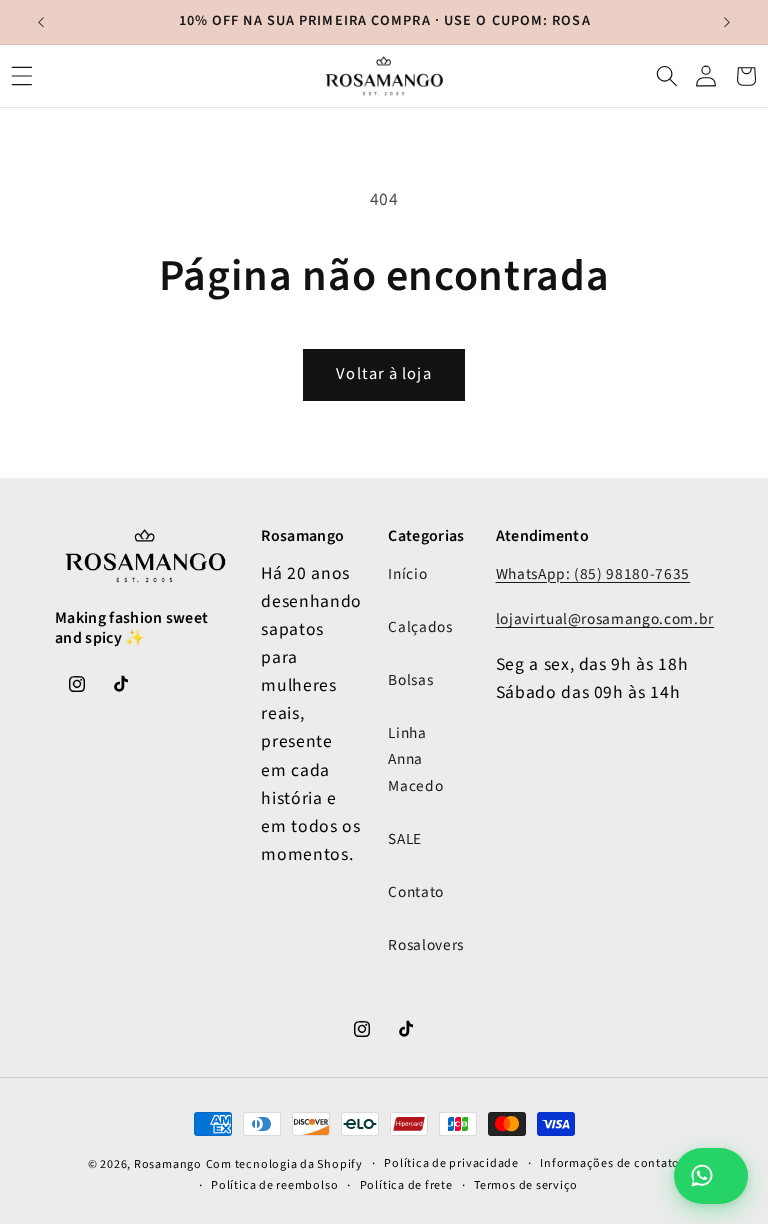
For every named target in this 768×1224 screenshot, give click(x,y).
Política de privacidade (451, 1163)
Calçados (420, 627)
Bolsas (410, 680)
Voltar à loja (383, 374)
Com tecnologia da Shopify (284, 1164)
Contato (416, 892)
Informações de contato (610, 1163)
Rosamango (168, 1164)
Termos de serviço (526, 1185)
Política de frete (406, 1185)
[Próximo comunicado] (727, 22)
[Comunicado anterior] (41, 22)
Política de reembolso (274, 1185)
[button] (22, 76)
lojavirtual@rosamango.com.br (605, 619)
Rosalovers (426, 945)
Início (407, 574)
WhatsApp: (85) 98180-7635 (593, 574)
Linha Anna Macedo (415, 759)
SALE (405, 839)
